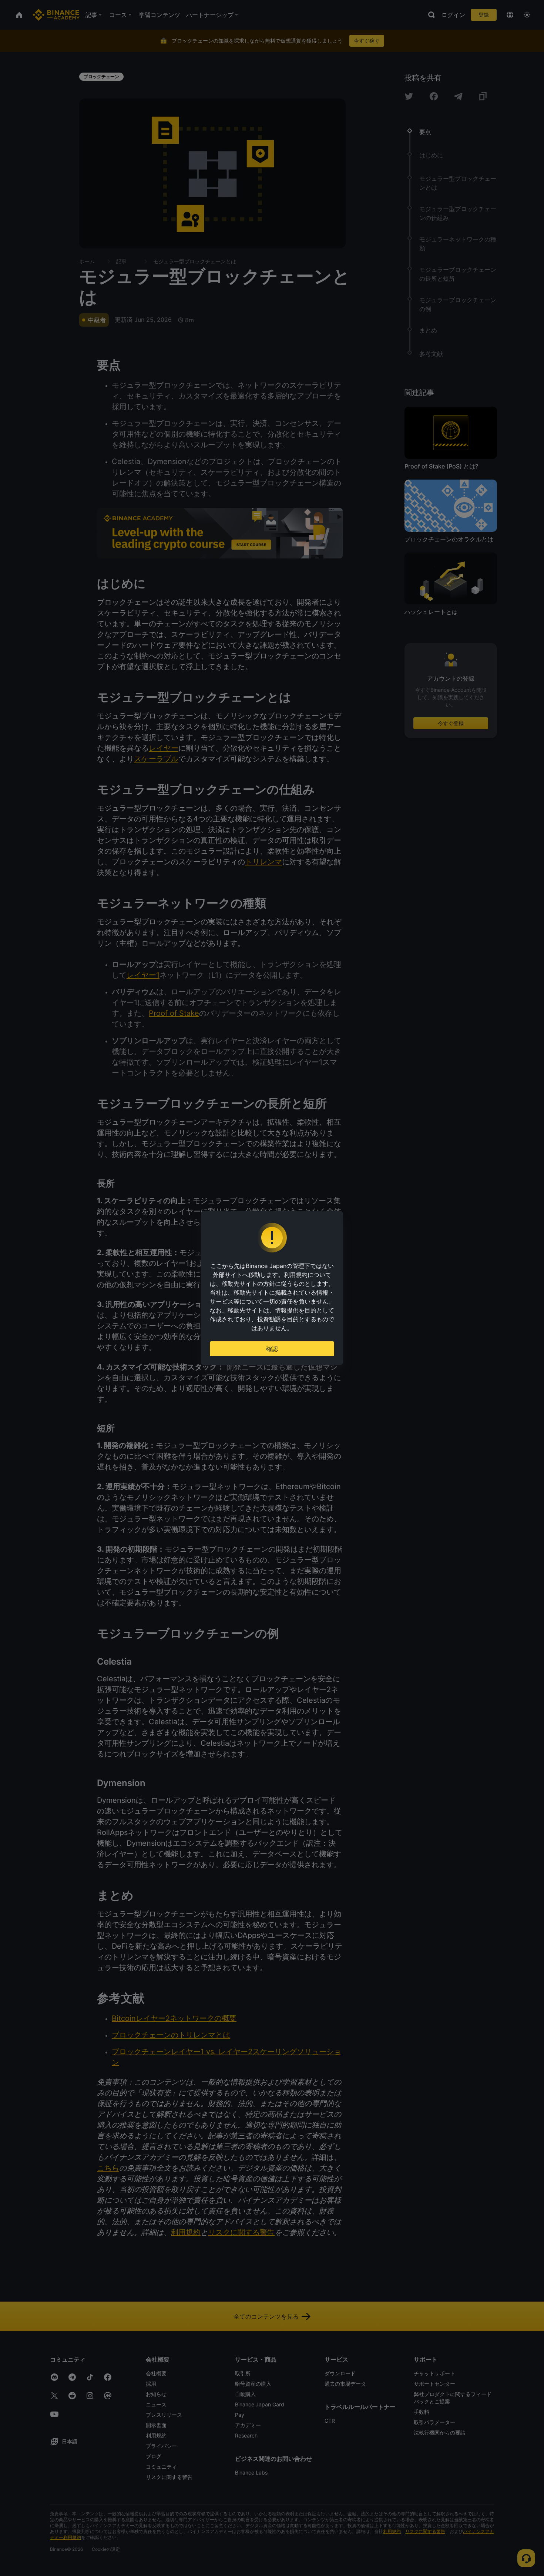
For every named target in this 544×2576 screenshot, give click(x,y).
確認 (272, 1349)
